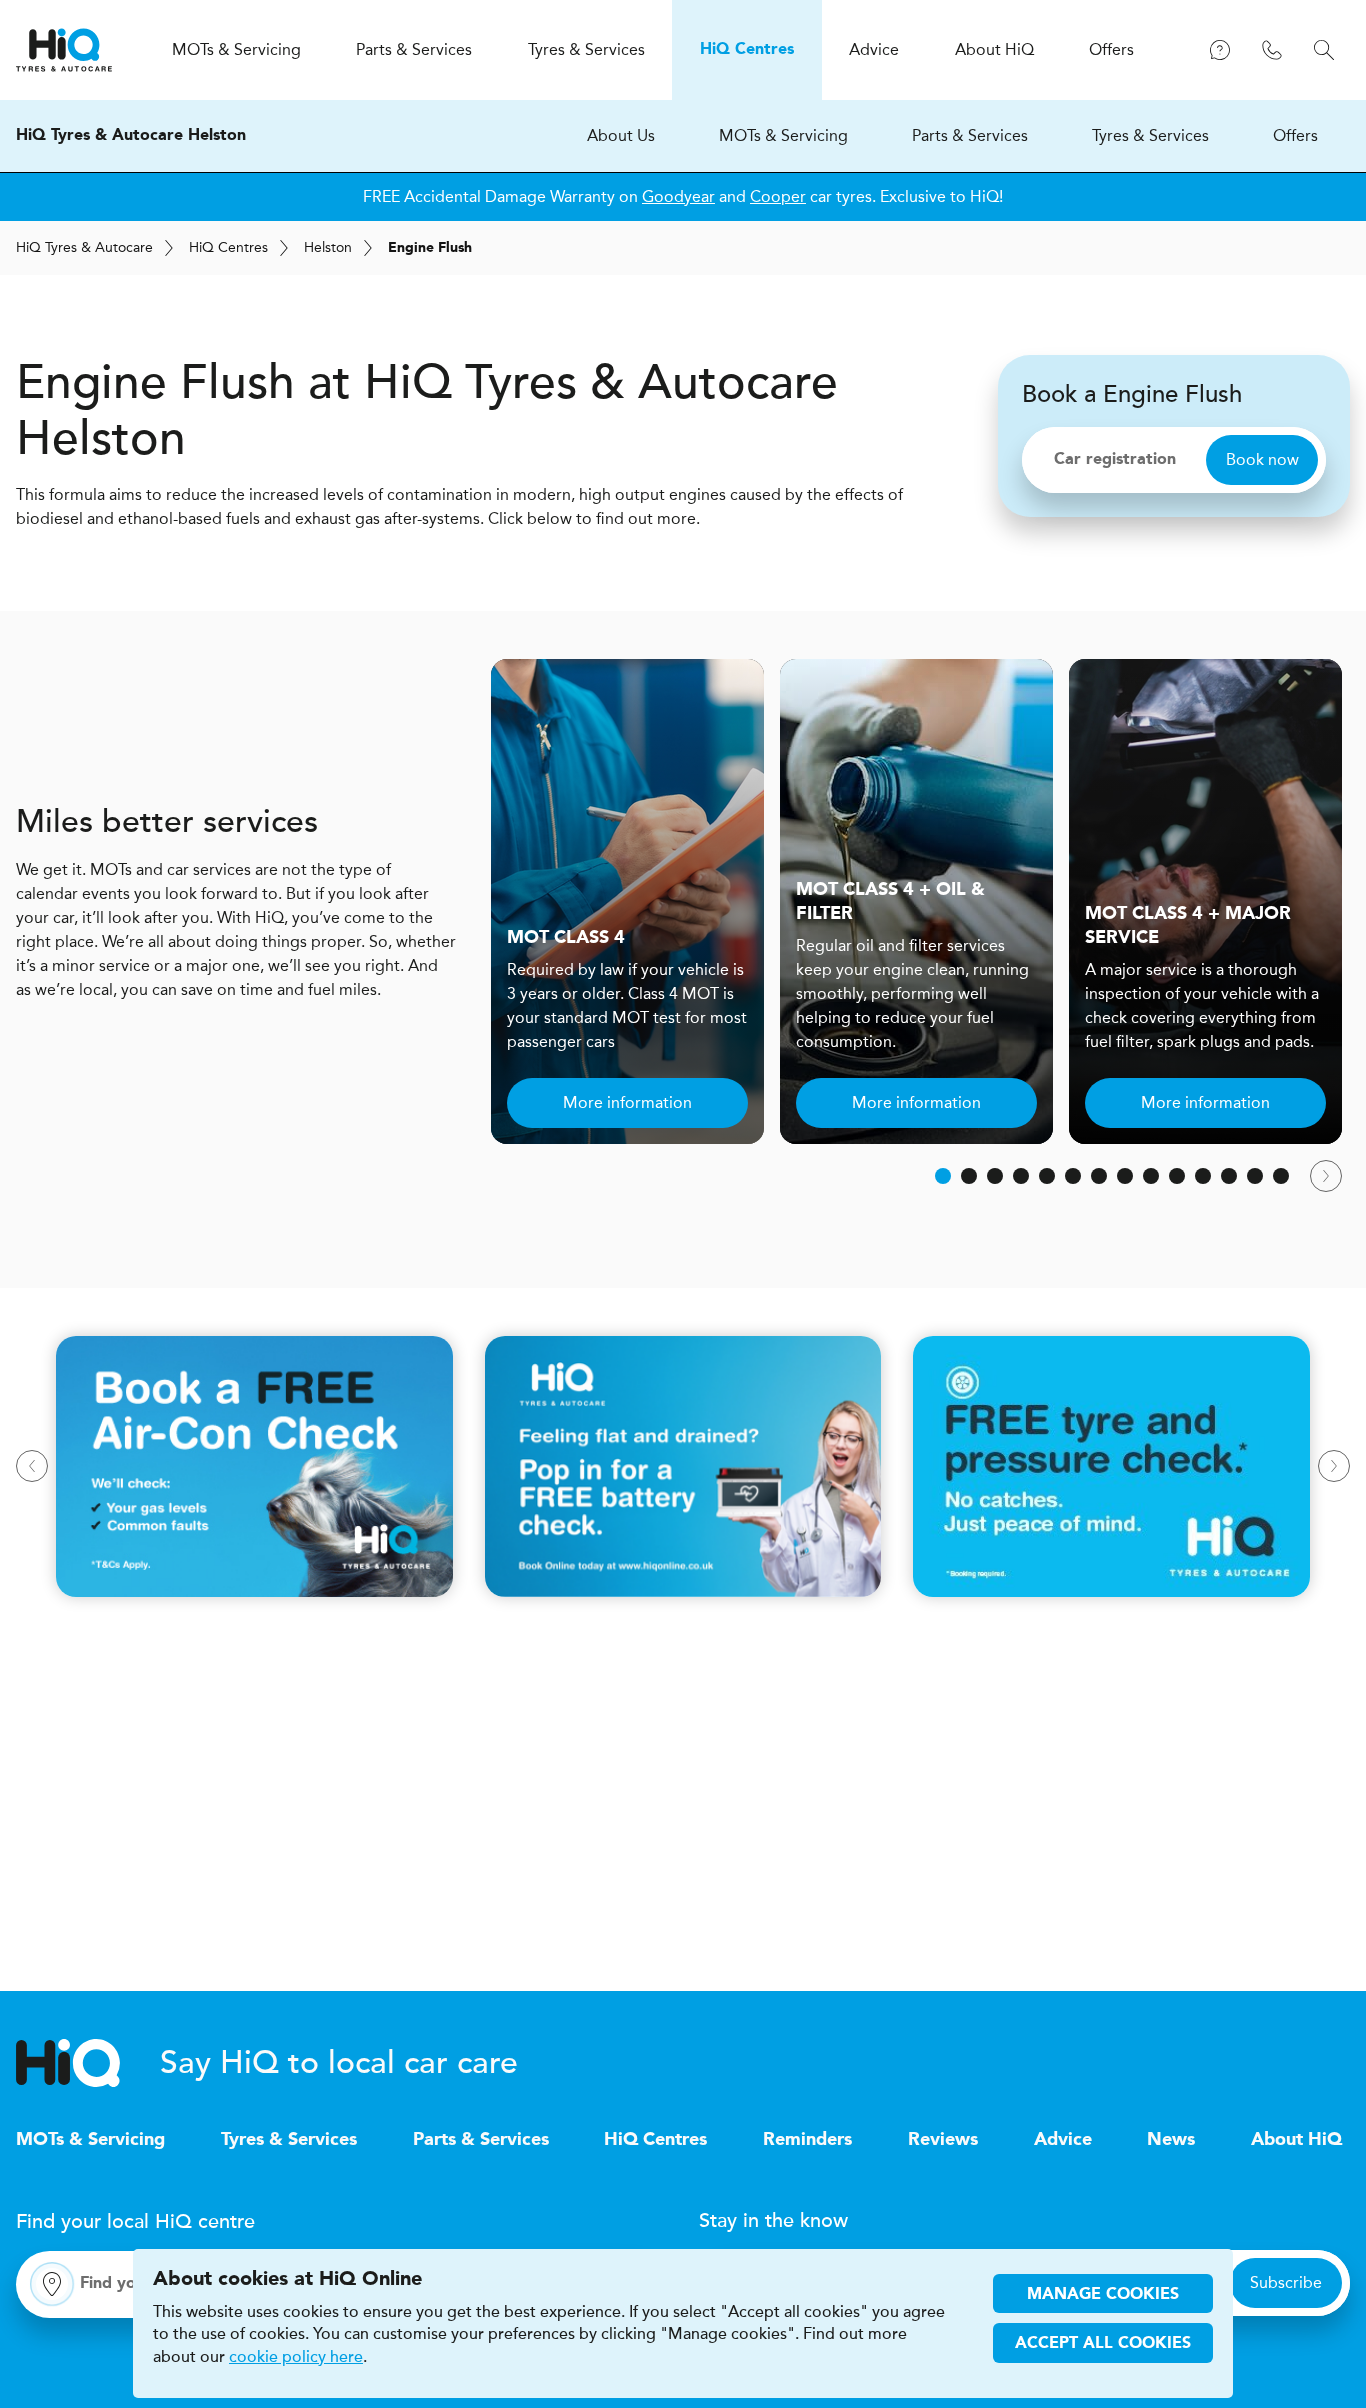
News (1171, 2140)
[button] (943, 1176)
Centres (228, 247)
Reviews (943, 2140)
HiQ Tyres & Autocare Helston (131, 136)
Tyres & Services (1150, 135)
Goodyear (678, 196)
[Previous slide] (32, 1466)
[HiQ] (88, 2063)
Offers (1295, 135)
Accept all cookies (1103, 2344)
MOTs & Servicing (783, 135)
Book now (1262, 459)
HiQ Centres (655, 2140)
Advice (1063, 2140)
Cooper (778, 196)
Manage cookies (1103, 2295)
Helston (328, 247)
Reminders (807, 2140)
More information (627, 1102)
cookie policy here (296, 2357)
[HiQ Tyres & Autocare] (64, 50)
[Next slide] (1326, 1176)
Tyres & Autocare (84, 247)
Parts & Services (970, 135)
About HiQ (1296, 2140)
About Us (621, 135)
